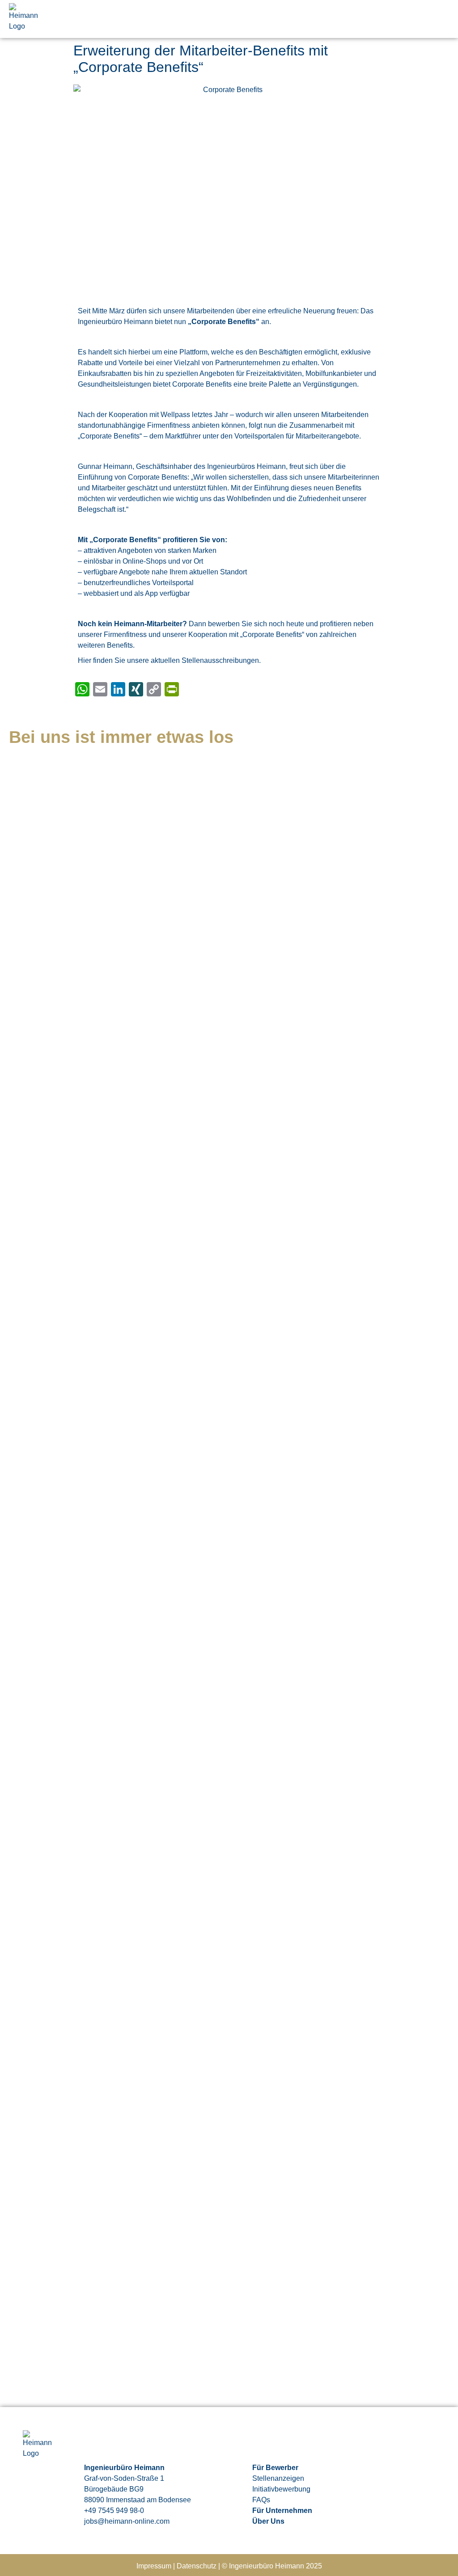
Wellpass (175, 415)
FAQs (261, 2500)
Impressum (154, 2566)
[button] (443, 19)
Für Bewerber (275, 2468)
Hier (85, 660)
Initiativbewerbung (281, 2489)
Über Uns (268, 2521)
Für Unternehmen (282, 2511)
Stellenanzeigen (278, 2478)
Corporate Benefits (224, 322)
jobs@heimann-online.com (127, 2521)
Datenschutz (197, 2566)
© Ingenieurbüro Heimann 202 (270, 2566)
